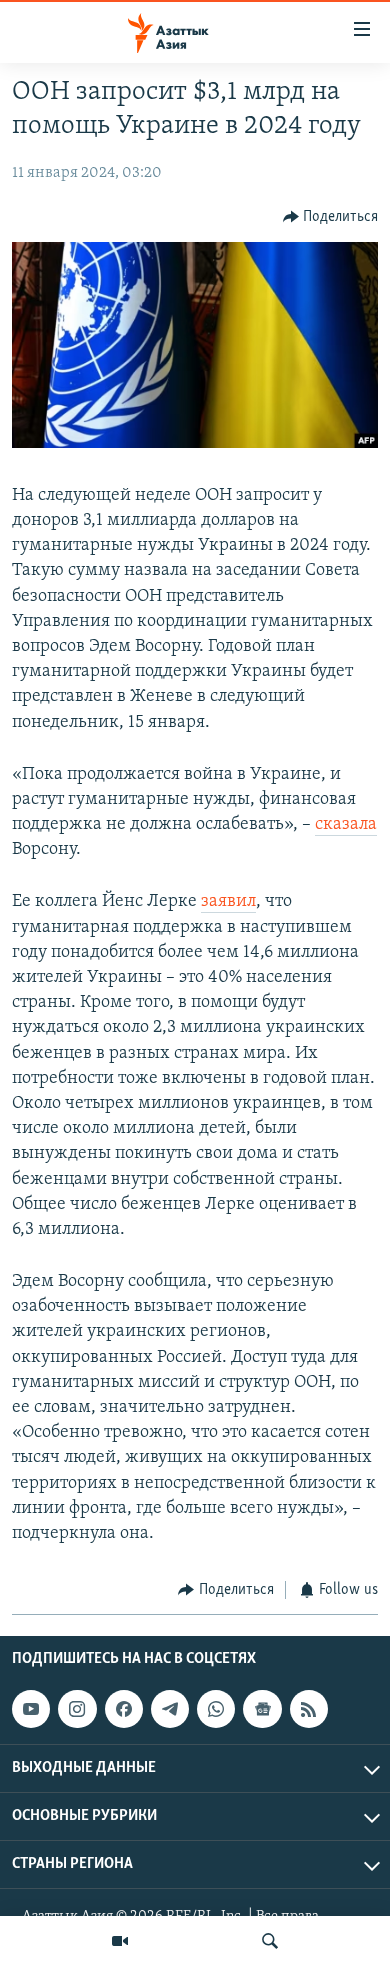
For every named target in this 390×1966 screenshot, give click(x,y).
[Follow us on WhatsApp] (216, 1709)
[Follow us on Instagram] (77, 1709)
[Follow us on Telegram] (170, 1709)
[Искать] (270, 1941)
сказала (346, 825)
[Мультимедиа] (120, 1941)
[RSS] (309, 1709)
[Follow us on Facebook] (124, 1709)
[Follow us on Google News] (262, 1709)
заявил (228, 902)
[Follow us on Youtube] (31, 1709)
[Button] (331, 217)
